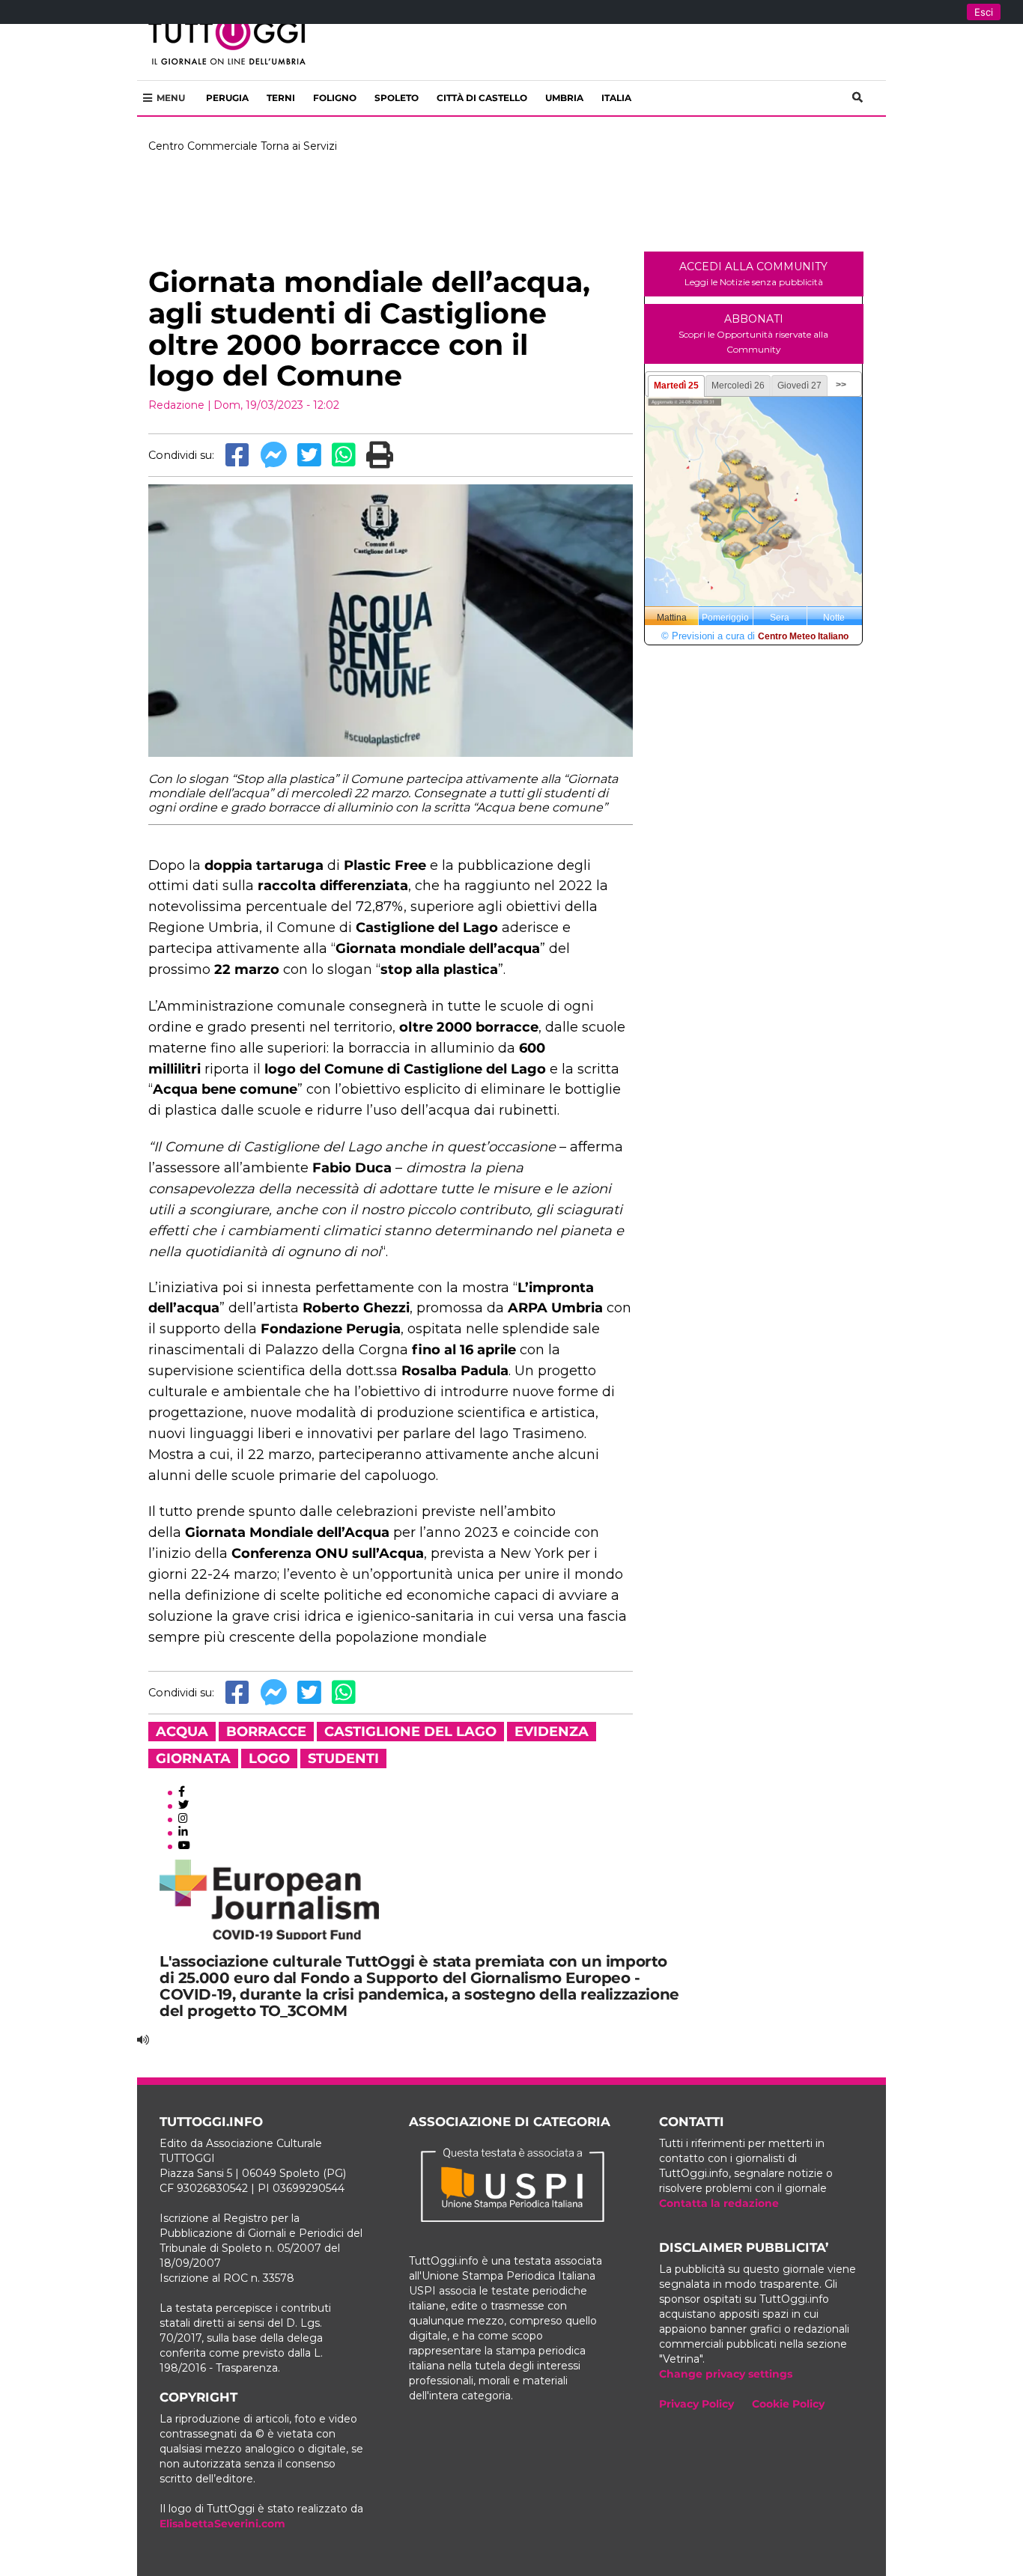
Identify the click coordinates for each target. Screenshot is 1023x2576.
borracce (266, 1732)
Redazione (176, 405)
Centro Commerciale (203, 146)
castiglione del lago (410, 1732)
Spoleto (397, 98)
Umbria (564, 98)
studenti (343, 1759)
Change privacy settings (726, 2374)
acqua (182, 1732)
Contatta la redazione (719, 2203)
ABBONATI (753, 334)
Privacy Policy (696, 2404)
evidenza (552, 1732)
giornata (193, 1759)
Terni (281, 98)
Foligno (335, 98)
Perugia (227, 98)
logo (269, 1759)
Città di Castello (482, 98)
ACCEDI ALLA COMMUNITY (753, 274)
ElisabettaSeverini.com (222, 2524)
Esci (984, 12)
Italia (616, 98)
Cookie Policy (788, 2404)
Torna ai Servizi (299, 146)
